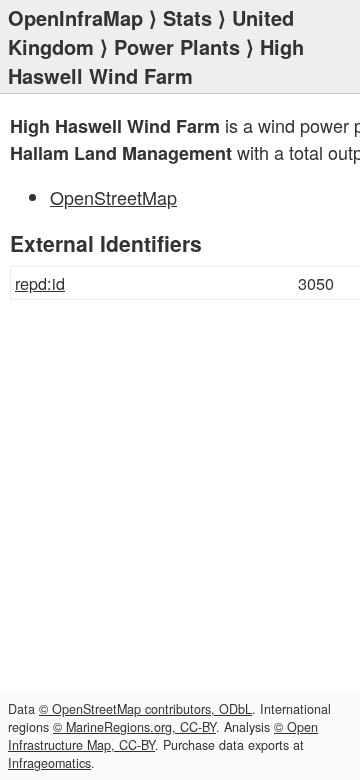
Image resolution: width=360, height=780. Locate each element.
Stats (187, 17)
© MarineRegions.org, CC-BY (134, 727)
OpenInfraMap (75, 17)
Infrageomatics (49, 763)
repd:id (40, 283)
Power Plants (177, 46)
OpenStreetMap (113, 197)
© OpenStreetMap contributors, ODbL (145, 709)
